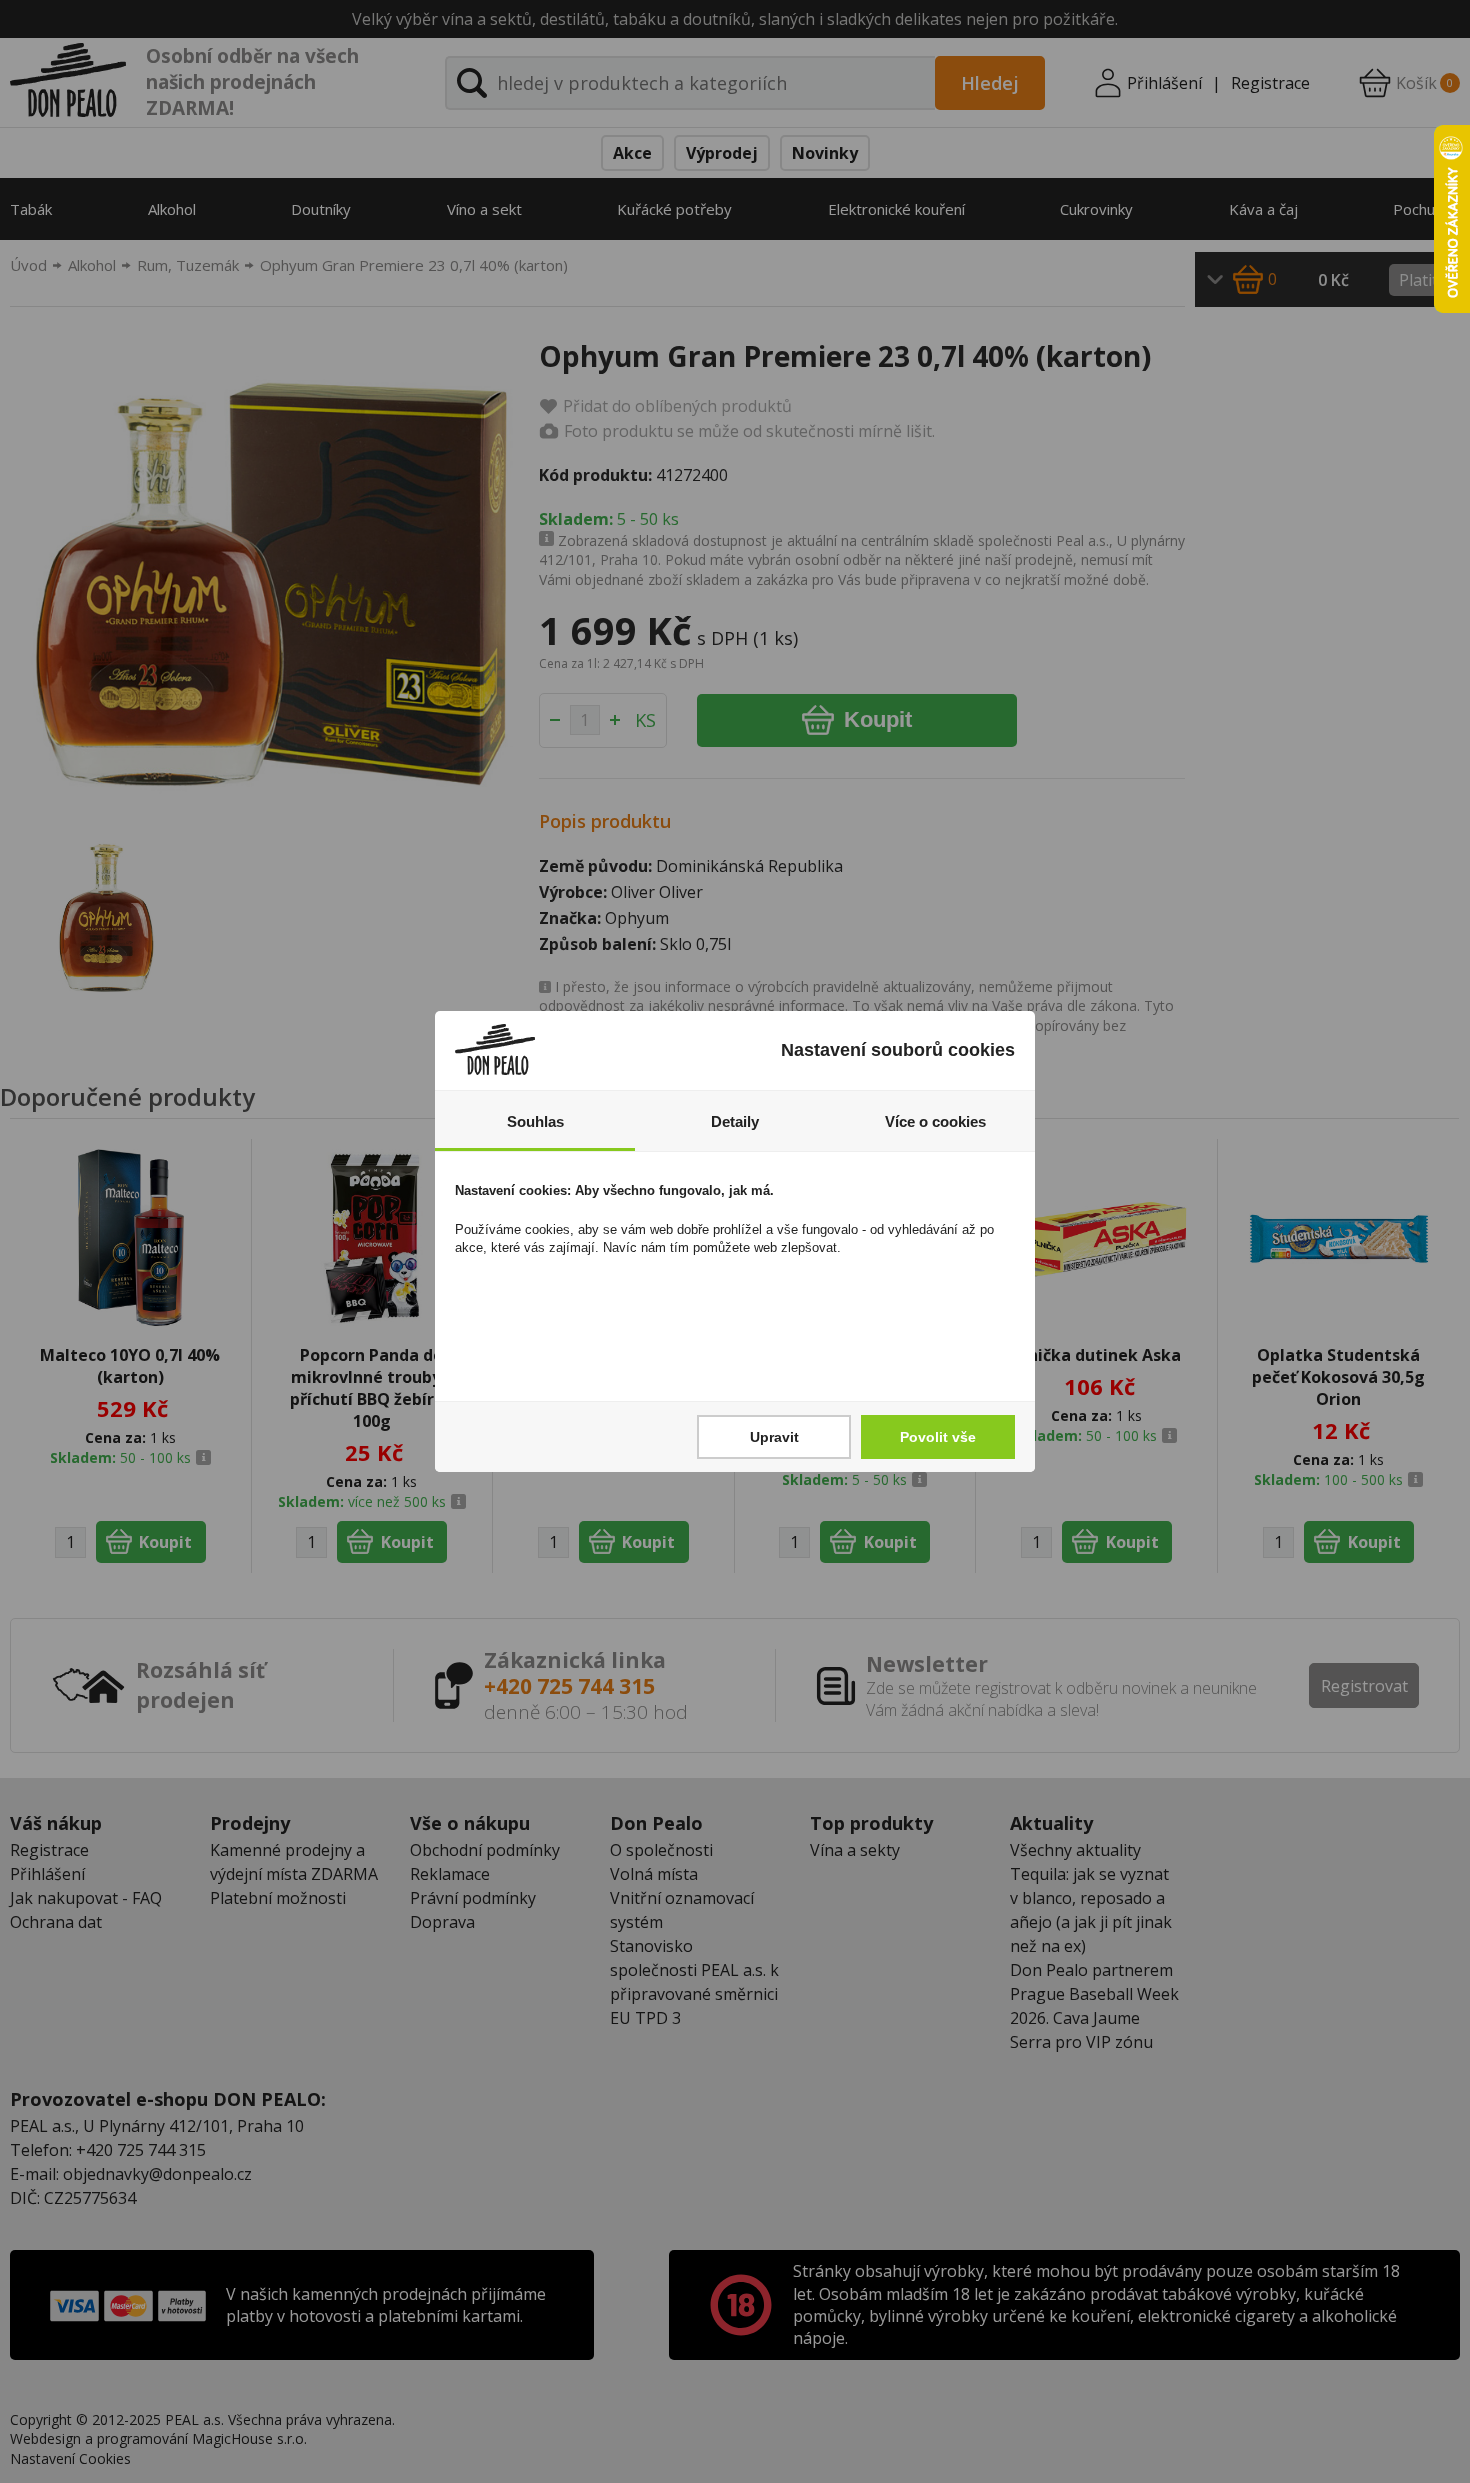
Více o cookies (935, 1121)
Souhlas (535, 1121)
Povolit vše (938, 1437)
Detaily (735, 1121)
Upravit (774, 1437)
